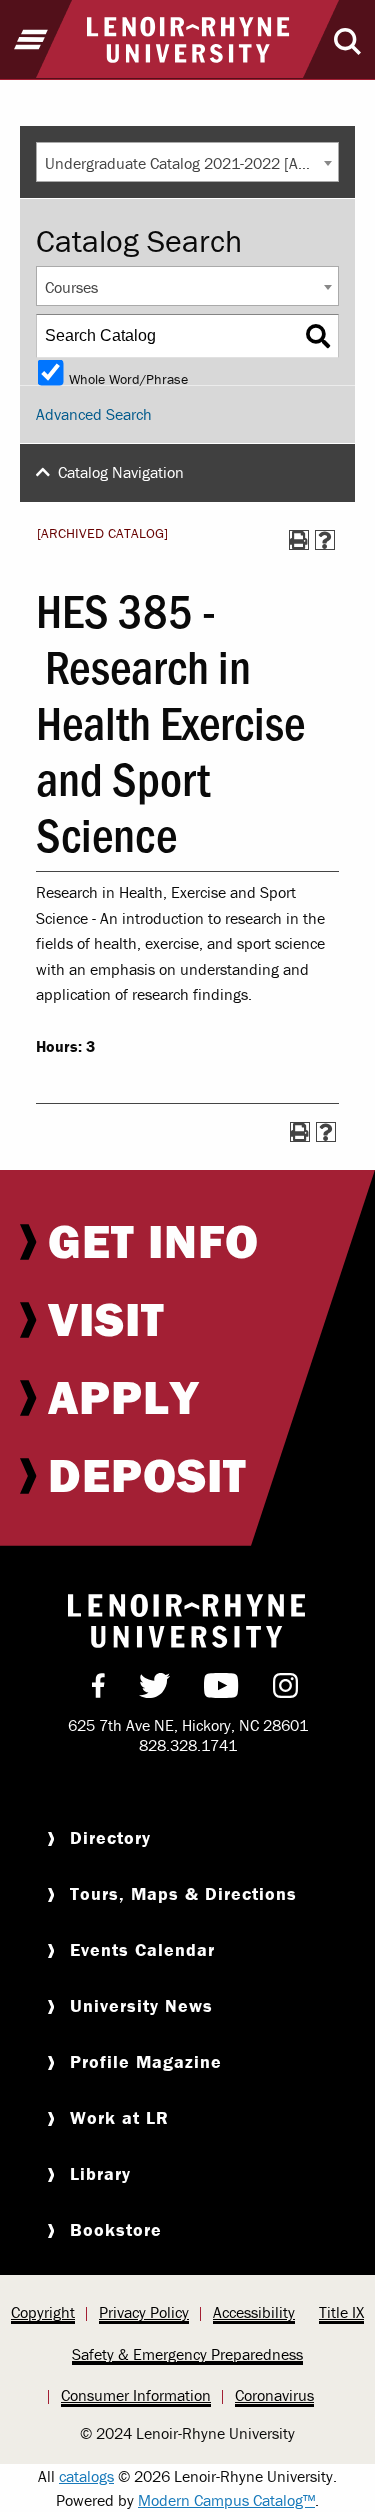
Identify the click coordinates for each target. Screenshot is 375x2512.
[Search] (318, 336)
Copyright (43, 2312)
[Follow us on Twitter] (154, 1690)
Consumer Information (136, 2395)
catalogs (86, 2476)
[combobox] (187, 162)
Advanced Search (94, 414)
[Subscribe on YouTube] (221, 1690)
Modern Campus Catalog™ (226, 2500)
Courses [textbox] (71, 287)
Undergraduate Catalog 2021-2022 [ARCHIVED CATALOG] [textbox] (191, 163)
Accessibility (254, 2312)
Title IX (341, 2312)
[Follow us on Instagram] (285, 1690)
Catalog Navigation (121, 472)
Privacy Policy (144, 2312)
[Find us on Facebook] (98, 1690)
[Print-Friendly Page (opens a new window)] (299, 540)
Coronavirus (274, 2395)
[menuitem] (187, 1241)
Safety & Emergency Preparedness (187, 2354)
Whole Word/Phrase (128, 377)
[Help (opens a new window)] (325, 540)
